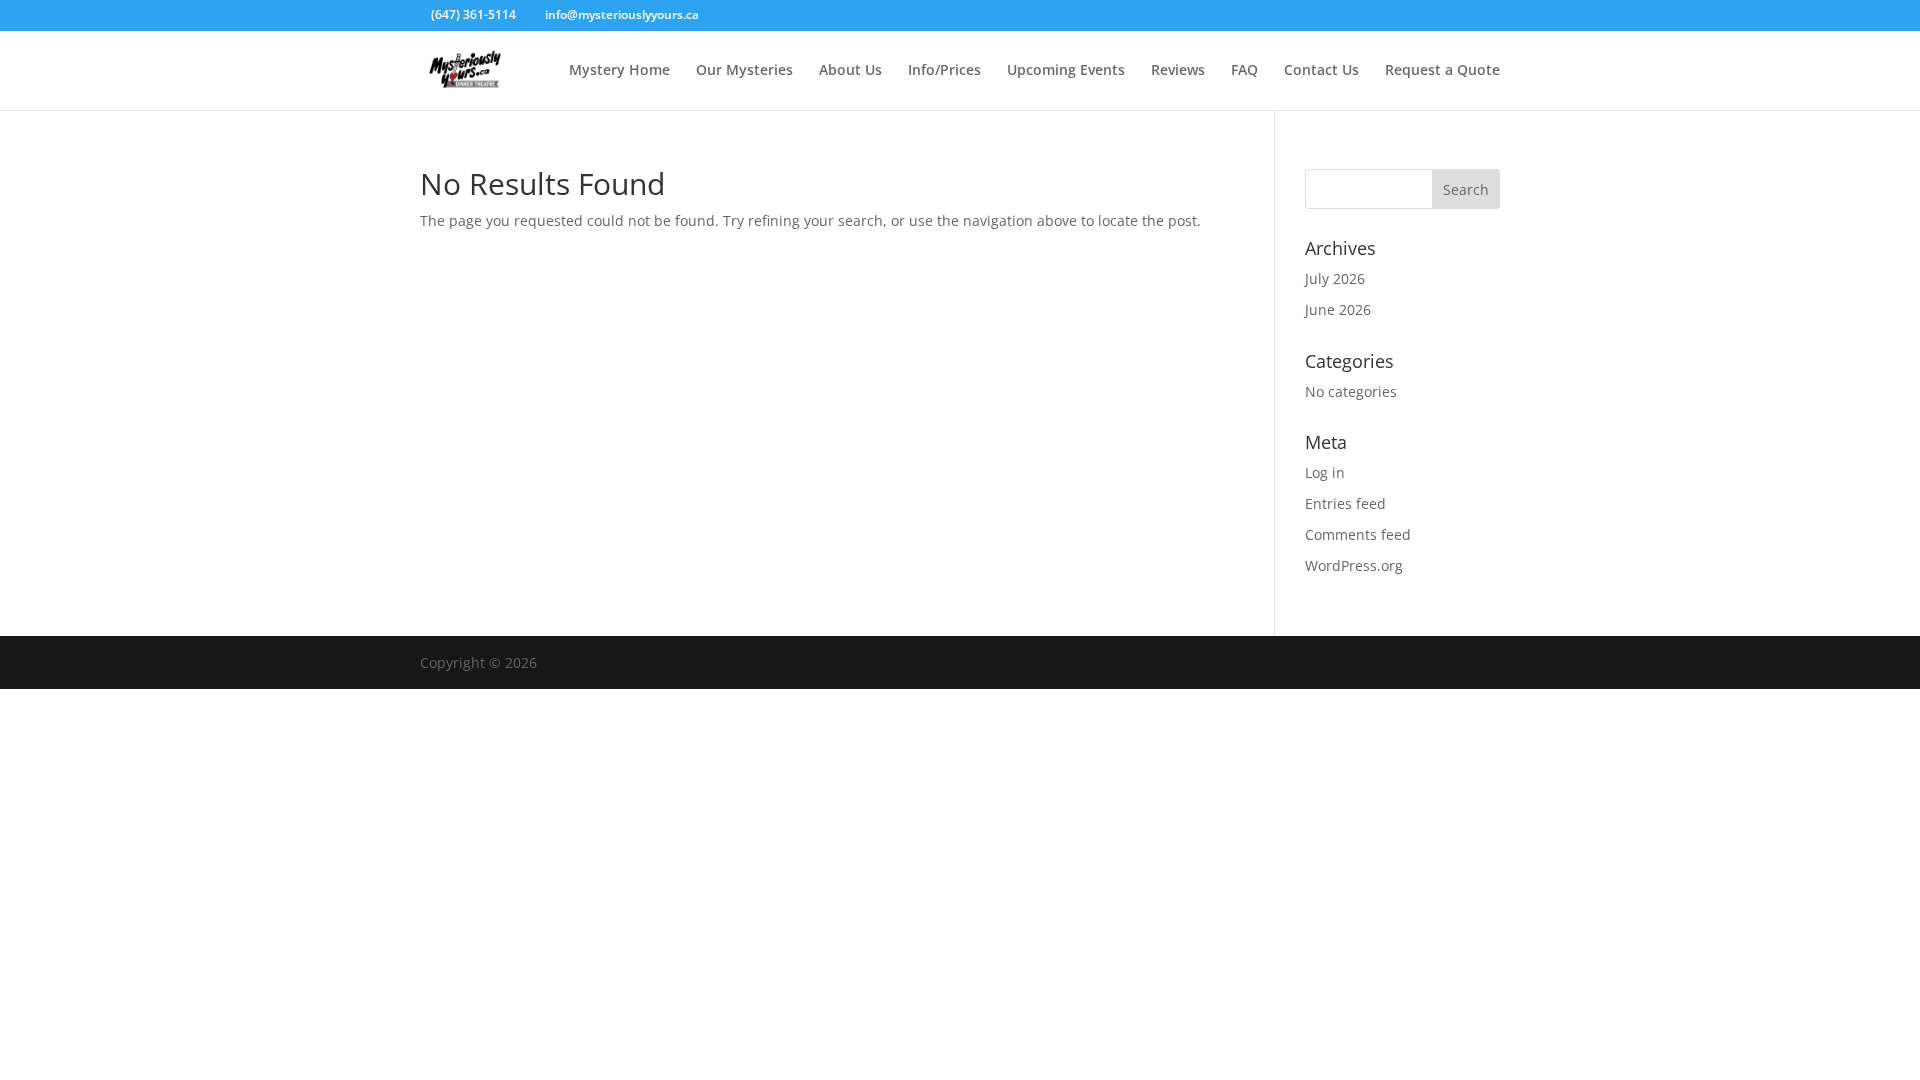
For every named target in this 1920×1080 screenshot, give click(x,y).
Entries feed (1345, 503)
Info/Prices (944, 71)
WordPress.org (1354, 565)
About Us (850, 71)
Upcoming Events (1066, 71)
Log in (1325, 472)
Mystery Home (619, 71)
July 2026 (1335, 278)
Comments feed (1358, 534)
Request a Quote (1442, 71)
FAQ (1244, 71)
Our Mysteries (744, 71)
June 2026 (1338, 309)
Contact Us (1321, 71)
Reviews (1178, 71)
